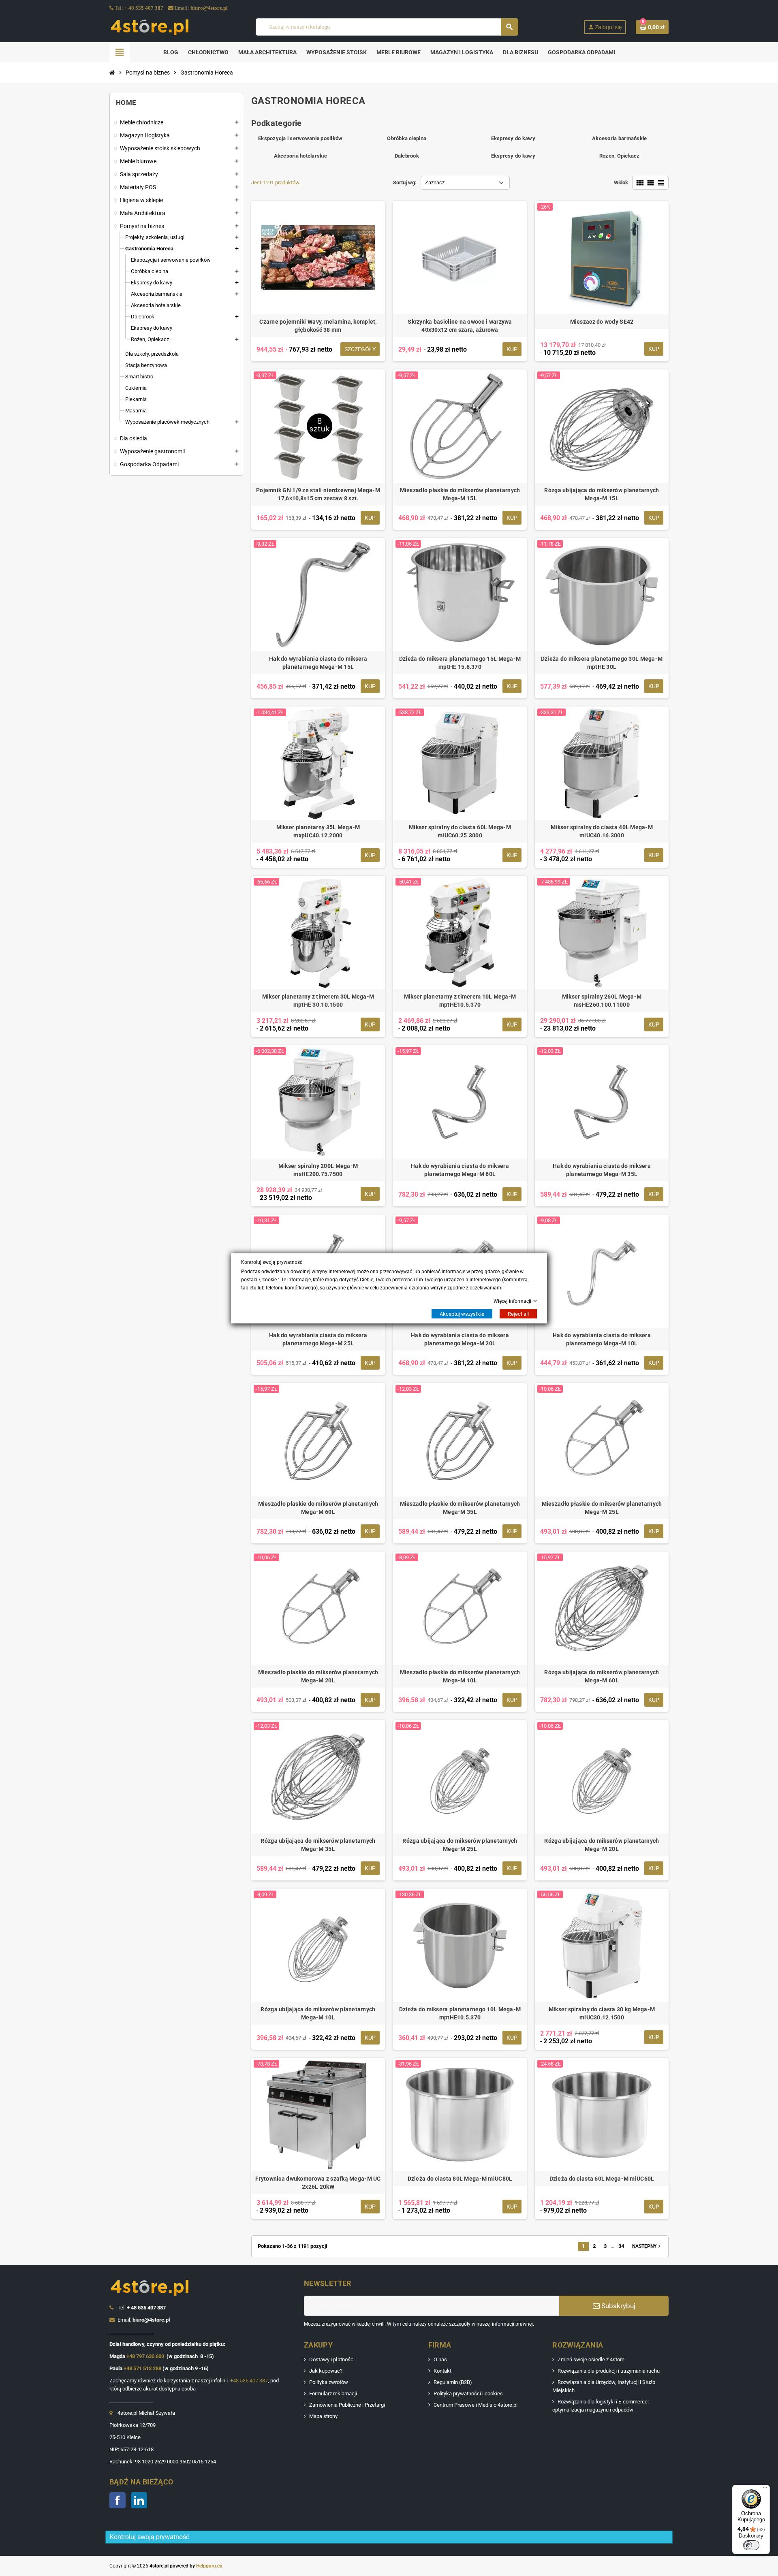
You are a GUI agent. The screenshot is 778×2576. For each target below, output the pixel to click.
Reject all (518, 1314)
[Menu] (765, 2490)
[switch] (751, 2545)
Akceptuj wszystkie (462, 1314)
